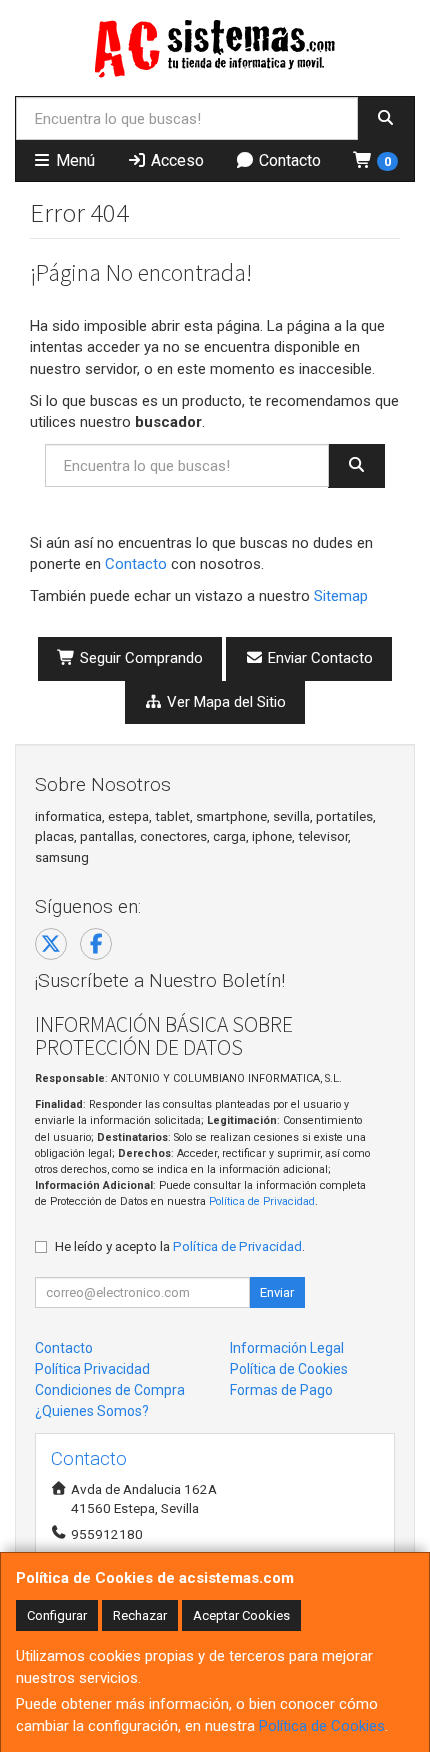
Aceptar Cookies (241, 1615)
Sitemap (341, 596)
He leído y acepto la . (180, 1246)
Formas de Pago (281, 1390)
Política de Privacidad (262, 1201)
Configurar (57, 1615)
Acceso (175, 160)
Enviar (277, 1292)
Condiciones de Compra (110, 1390)
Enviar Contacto (318, 658)
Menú (73, 160)
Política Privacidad (92, 1369)
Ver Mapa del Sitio (224, 702)
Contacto (288, 160)
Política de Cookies (322, 1726)
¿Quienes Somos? (92, 1411)
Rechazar (140, 1615)
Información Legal (287, 1348)
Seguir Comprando (139, 658)
